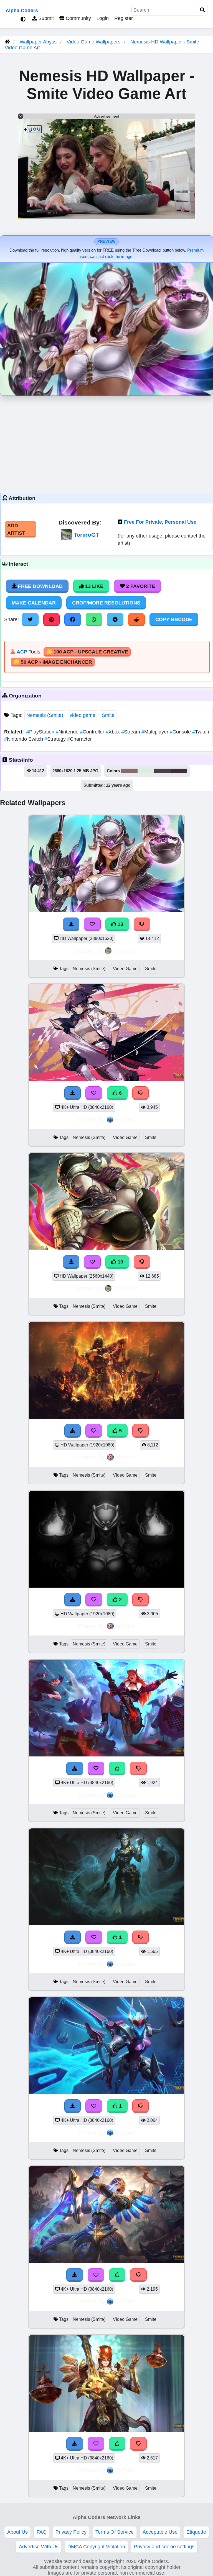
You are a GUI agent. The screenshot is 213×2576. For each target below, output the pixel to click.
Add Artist (16, 529)
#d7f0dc (146, 771)
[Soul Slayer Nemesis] (106, 1924)
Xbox (113, 732)
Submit (45, 18)
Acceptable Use (160, 2532)
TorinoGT (86, 535)
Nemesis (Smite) (45, 715)
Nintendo (68, 732)
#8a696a (129, 771)
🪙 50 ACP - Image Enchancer (53, 662)
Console (181, 732)
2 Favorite (140, 586)
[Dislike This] (141, 1600)
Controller (93, 732)
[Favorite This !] (94, 1600)
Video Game (125, 969)
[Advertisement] (106, 443)
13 (120, 924)
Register (124, 18)
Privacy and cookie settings (164, 2547)
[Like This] (117, 1768)
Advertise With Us (39, 2547)
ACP (22, 652)
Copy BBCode (174, 619)
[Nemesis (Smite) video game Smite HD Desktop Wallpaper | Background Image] (106, 2092)
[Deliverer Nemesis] (106, 2261)
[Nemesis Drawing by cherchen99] (106, 1586)
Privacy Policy (71, 2532)
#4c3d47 (162, 771)
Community (78, 18)
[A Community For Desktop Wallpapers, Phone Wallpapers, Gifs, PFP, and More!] (7, 42)
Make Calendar (34, 603)
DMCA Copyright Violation (96, 2547)
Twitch (201, 732)
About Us (17, 2532)
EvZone (125, 1119)
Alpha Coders (22, 11)
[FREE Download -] (73, 1600)
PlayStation (41, 732)
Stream (131, 732)
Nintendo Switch (24, 739)
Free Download (40, 586)
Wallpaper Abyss (38, 42)
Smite (108, 715)
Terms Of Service (115, 2532)
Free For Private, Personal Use (160, 522)
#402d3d (179, 771)
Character (79, 739)
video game (83, 715)
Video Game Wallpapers (94, 42)
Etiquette (196, 2532)
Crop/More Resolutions (106, 603)
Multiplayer (156, 732)
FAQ (42, 2532)
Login (103, 18)
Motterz (125, 1457)
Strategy (56, 739)
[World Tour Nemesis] (106, 1755)
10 (120, 1262)
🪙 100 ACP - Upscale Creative (87, 652)
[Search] (202, 10)
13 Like (94, 586)
